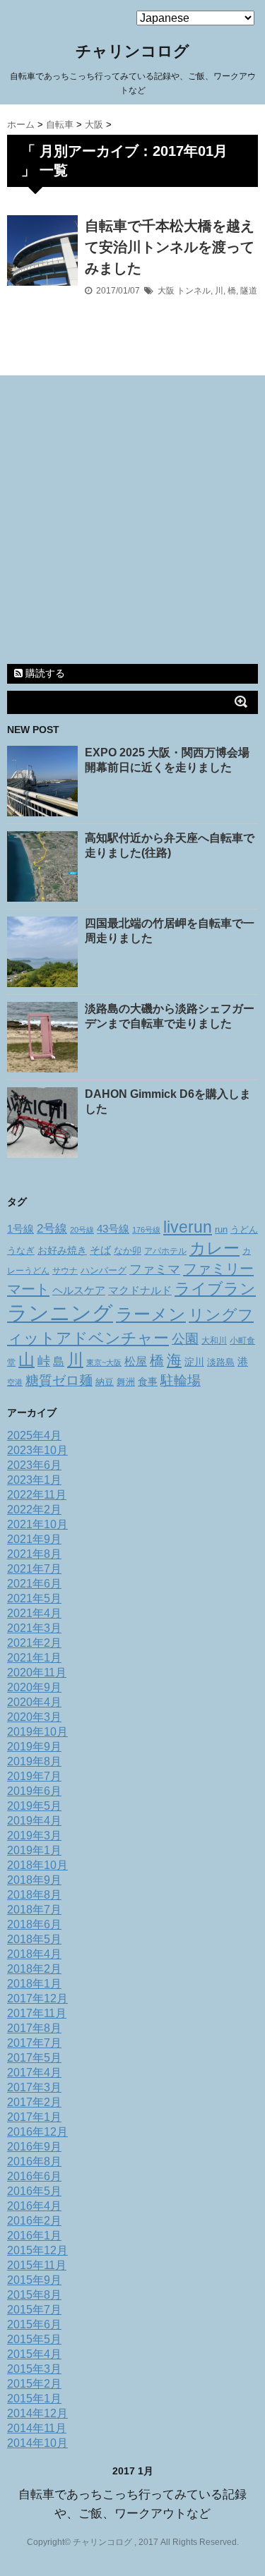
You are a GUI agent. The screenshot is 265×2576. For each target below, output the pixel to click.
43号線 (113, 1229)
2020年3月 (34, 1717)
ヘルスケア (79, 1290)
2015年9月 (34, 2280)
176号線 (146, 1230)
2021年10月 (37, 1524)
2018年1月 (34, 1984)
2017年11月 (37, 2013)
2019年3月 (34, 1836)
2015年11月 (37, 2265)
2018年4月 (34, 1954)
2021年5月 (34, 1598)
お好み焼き (62, 1250)
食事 (148, 1381)
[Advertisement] (132, 522)
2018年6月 (34, 1924)
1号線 (20, 1229)
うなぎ (21, 1251)
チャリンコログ (132, 51)
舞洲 (126, 1382)
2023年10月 (37, 1450)
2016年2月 (34, 2221)
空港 (15, 1382)
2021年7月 (34, 1569)
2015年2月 (34, 2384)
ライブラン (215, 1289)
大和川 (214, 1341)
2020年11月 (37, 1673)
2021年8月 (34, 1554)
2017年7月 (34, 2043)
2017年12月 (37, 1998)
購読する (44, 673)
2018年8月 (34, 1895)
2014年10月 (37, 2443)
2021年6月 (34, 1584)
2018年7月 (34, 1910)
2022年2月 (34, 1510)
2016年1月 (34, 2236)
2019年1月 (34, 1850)
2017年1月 (34, 2117)
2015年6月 (34, 2324)
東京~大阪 (104, 1362)
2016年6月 (34, 2176)
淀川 (194, 1362)
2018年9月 (34, 1880)
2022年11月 (37, 1495)
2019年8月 (34, 1761)
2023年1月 (34, 1480)
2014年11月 (37, 2428)
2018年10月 (37, 1865)
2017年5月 (34, 2058)
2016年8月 (34, 2161)
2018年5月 (34, 1939)
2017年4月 (34, 2073)
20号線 (82, 1230)
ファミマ (155, 1269)
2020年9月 (34, 1687)
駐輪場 (181, 1380)
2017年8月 (34, 2028)
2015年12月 (37, 2250)
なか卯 (128, 1251)
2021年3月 (34, 1628)
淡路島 (221, 1362)
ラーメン (151, 1314)
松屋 (136, 1361)
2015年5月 (34, 2339)
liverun (188, 1227)
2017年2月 (34, 2102)
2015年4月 (34, 2354)
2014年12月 (37, 2413)
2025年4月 (34, 1435)
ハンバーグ (104, 1270)
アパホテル (165, 1251)
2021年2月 (34, 1643)
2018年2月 (34, 1969)
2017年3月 (34, 2087)
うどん (244, 1230)
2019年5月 (34, 1806)
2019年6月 (34, 1791)
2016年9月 (34, 2147)
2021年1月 (34, 1658)
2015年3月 (34, 2369)
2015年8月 (34, 2295)
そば (100, 1250)
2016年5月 (34, 2191)
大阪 (166, 291)
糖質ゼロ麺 (59, 1380)
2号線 (52, 1228)
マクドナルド (140, 1290)
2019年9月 (34, 1747)
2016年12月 (37, 2132)
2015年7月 (34, 2310)
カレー (214, 1248)
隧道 (249, 291)
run (221, 1229)
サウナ (65, 1271)
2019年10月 (37, 1732)
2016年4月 (34, 2206)
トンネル (194, 291)
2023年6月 (34, 1465)
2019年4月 (34, 1821)
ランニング (60, 1313)
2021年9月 (34, 1539)
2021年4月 (34, 1613)
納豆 (105, 1382)
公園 (185, 1339)
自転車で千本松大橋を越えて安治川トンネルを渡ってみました (170, 247)
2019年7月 (34, 1776)
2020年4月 (34, 1702)
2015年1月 (34, 2399)
